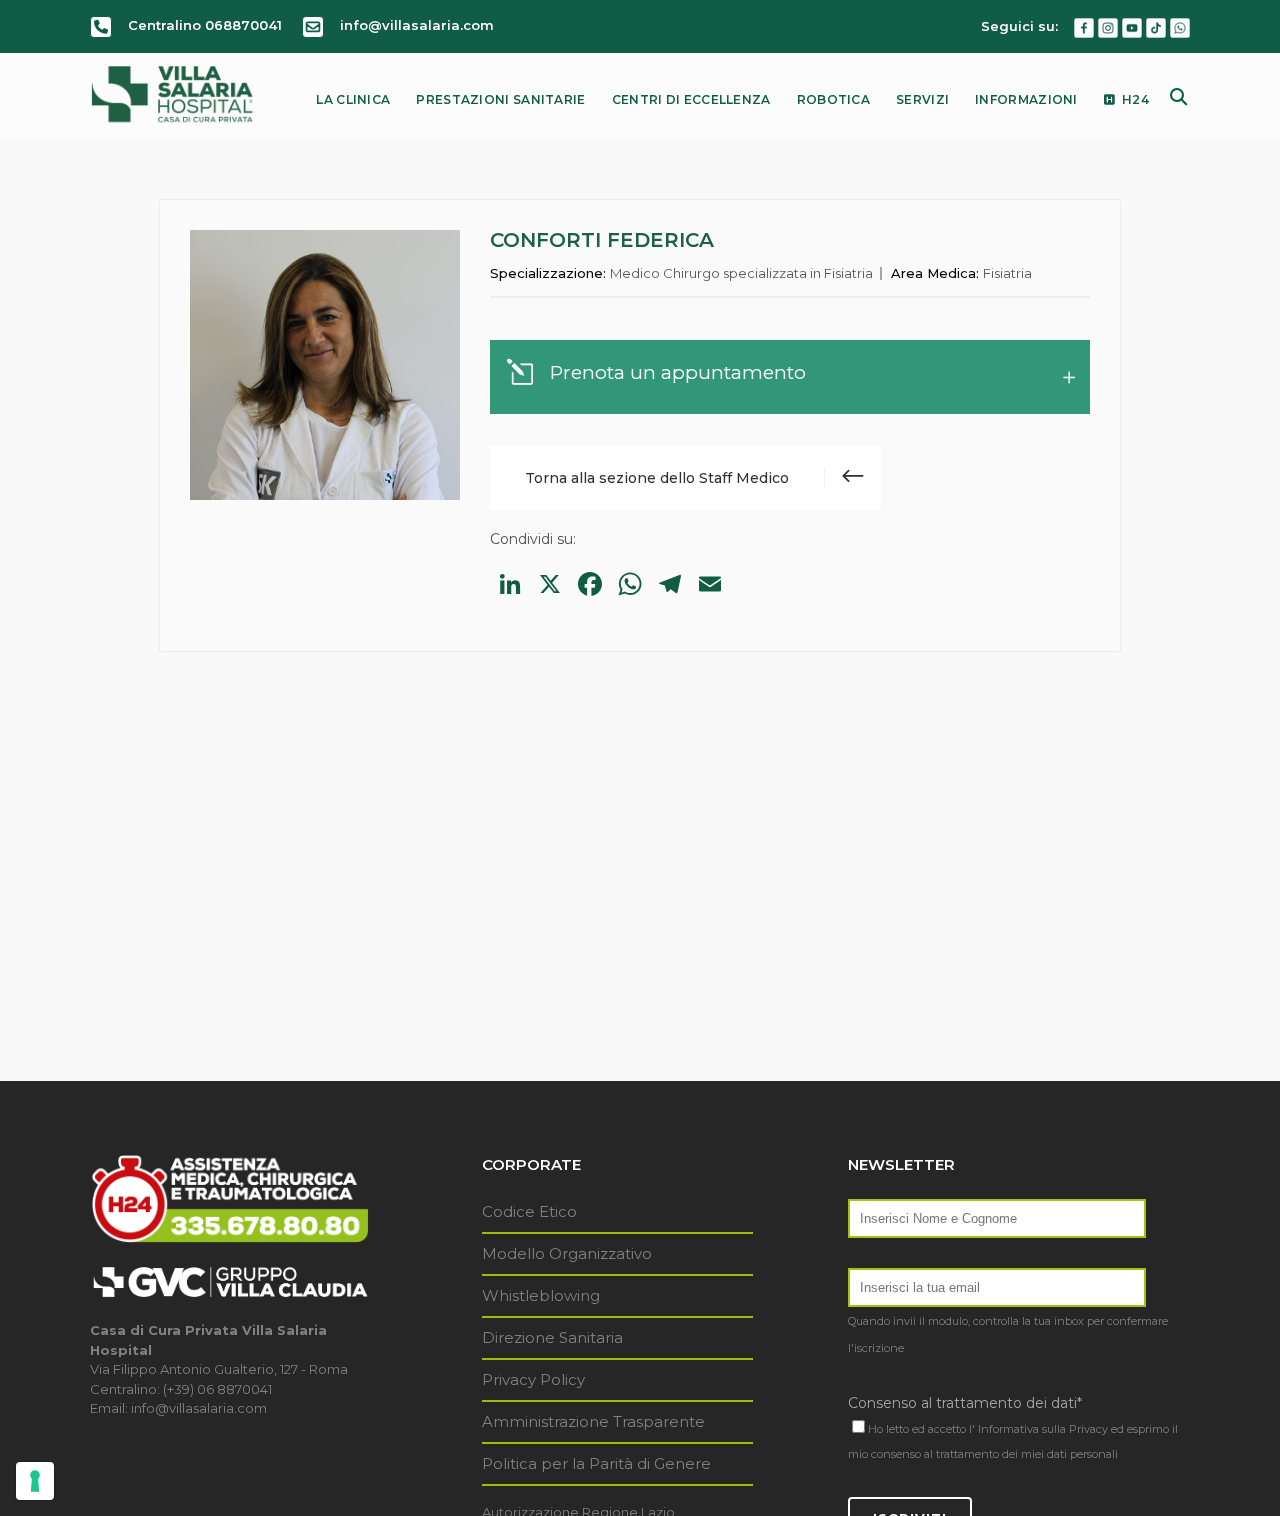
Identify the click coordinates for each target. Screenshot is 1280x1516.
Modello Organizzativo (567, 1253)
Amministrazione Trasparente (593, 1421)
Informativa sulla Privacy (1043, 1429)
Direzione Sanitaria (552, 1337)
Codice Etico (529, 1211)
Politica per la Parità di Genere (596, 1463)
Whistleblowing (541, 1295)
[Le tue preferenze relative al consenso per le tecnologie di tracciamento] (35, 1481)
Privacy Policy (533, 1379)
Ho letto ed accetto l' (921, 1429)
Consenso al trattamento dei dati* (965, 1403)
